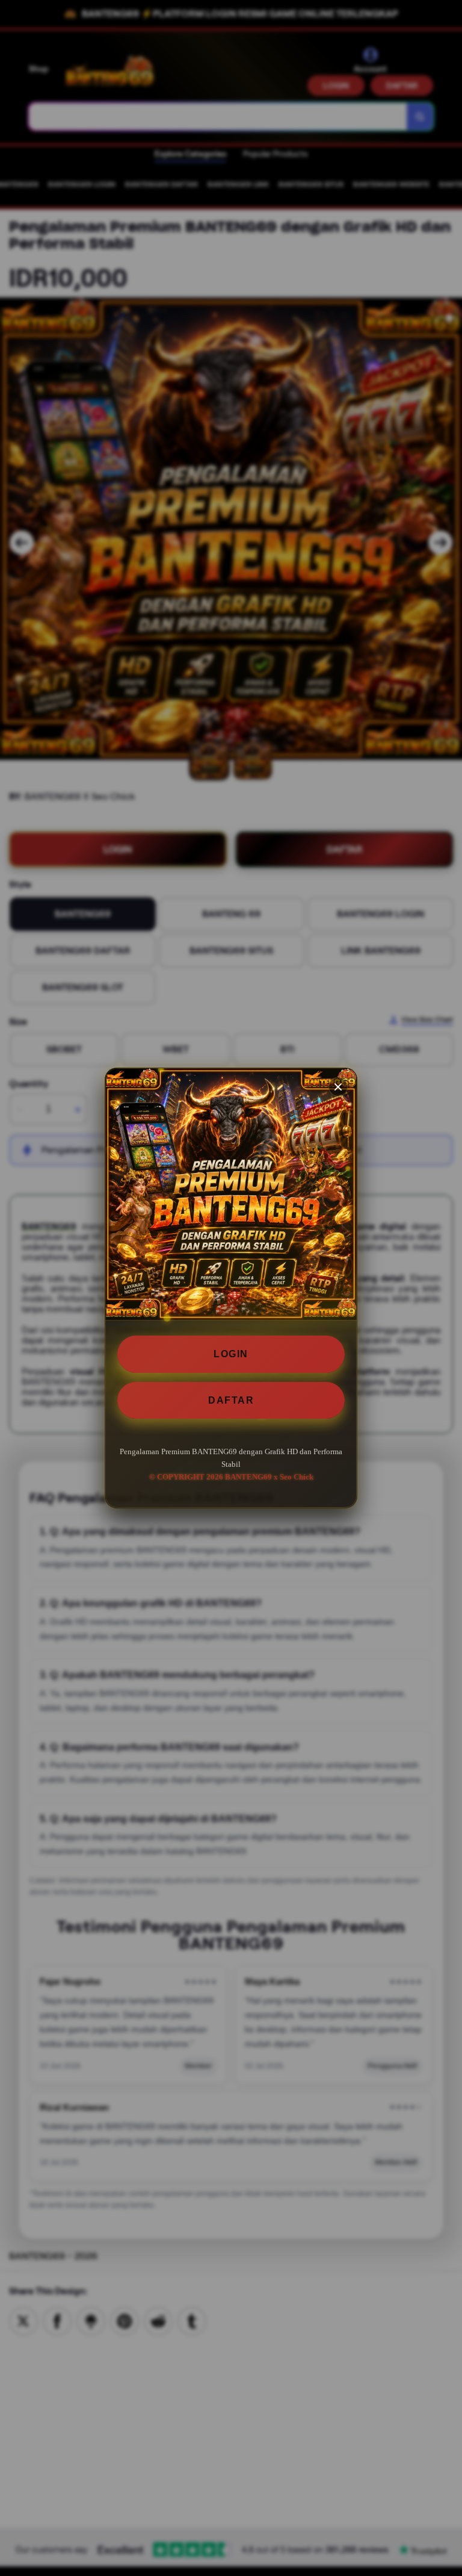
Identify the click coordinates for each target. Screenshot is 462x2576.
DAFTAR (231, 1400)
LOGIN (231, 1354)
